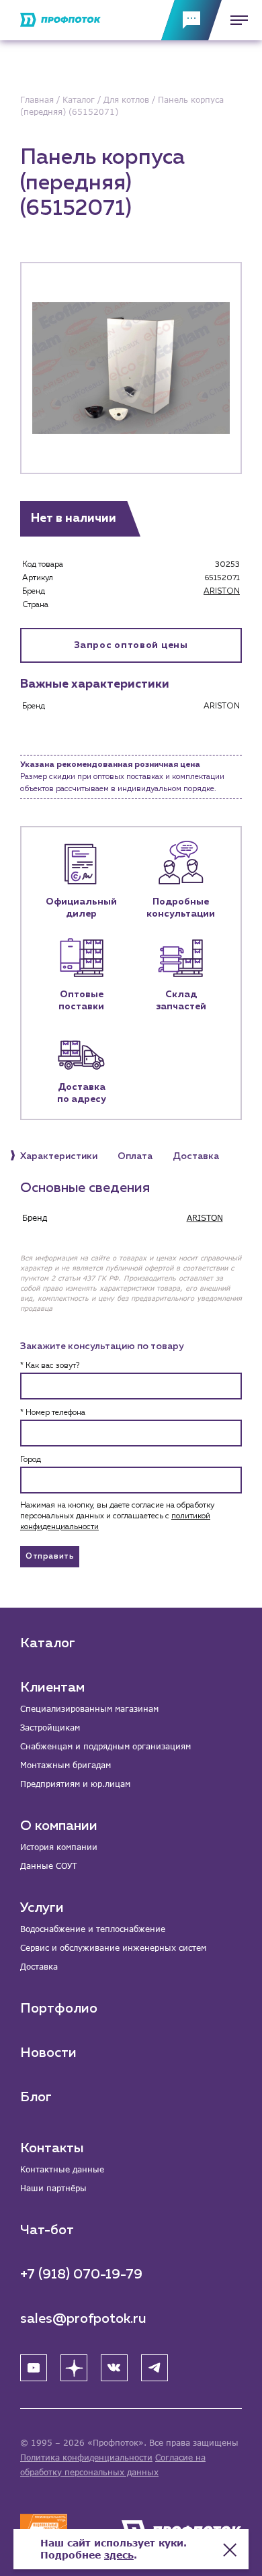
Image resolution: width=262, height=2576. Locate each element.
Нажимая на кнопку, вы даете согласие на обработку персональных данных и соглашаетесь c (117, 1516)
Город (31, 1460)
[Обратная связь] (191, 20)
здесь (119, 2555)
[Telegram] (155, 2368)
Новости (48, 2053)
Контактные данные (62, 2169)
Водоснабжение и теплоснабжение (93, 1929)
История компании (59, 1847)
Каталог (48, 1643)
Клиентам (52, 1688)
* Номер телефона (53, 1413)
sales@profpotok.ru (83, 2319)
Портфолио (59, 2009)
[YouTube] (34, 2368)
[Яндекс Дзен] (74, 2368)
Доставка (39, 1967)
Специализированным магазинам (89, 1709)
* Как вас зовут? (50, 1366)
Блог (36, 2097)
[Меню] (235, 20)
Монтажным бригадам (65, 1765)
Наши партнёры (53, 2188)
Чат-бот (47, 2230)
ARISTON (222, 592)
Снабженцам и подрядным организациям (105, 1746)
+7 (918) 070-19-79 (81, 2274)
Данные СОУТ (48, 1866)
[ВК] (114, 2368)
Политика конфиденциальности (86, 2457)
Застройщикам (50, 1728)
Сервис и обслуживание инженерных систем (113, 1948)
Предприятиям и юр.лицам (75, 1784)
